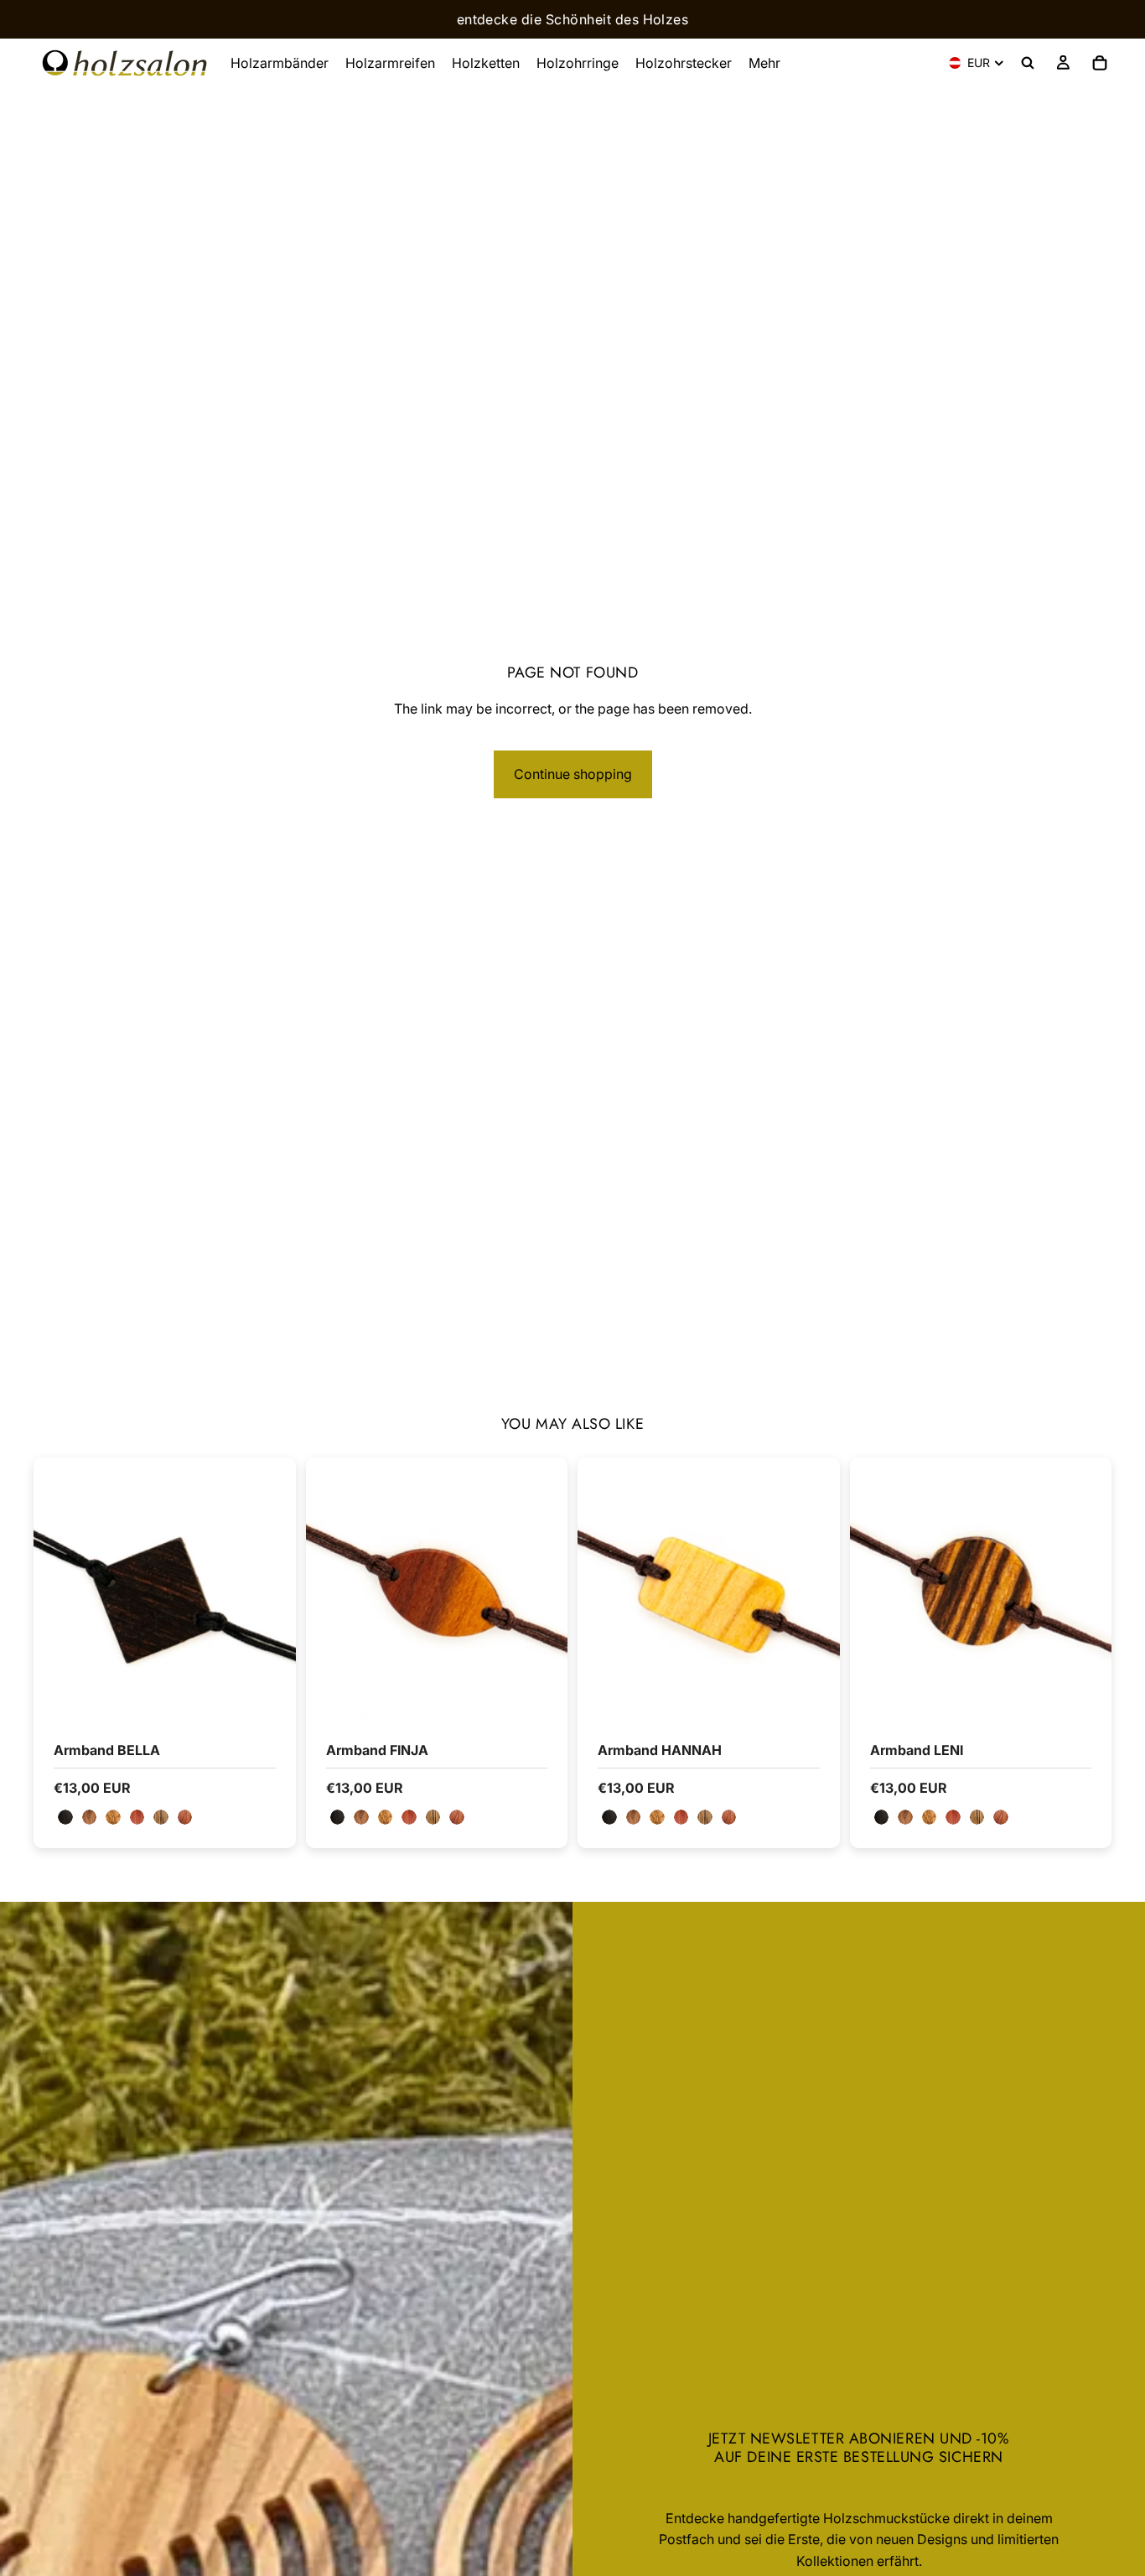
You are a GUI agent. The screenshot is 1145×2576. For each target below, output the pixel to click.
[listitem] (764, 63)
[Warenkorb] (1100, 63)
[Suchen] (1028, 63)
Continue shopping (573, 774)
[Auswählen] (270, 1694)
